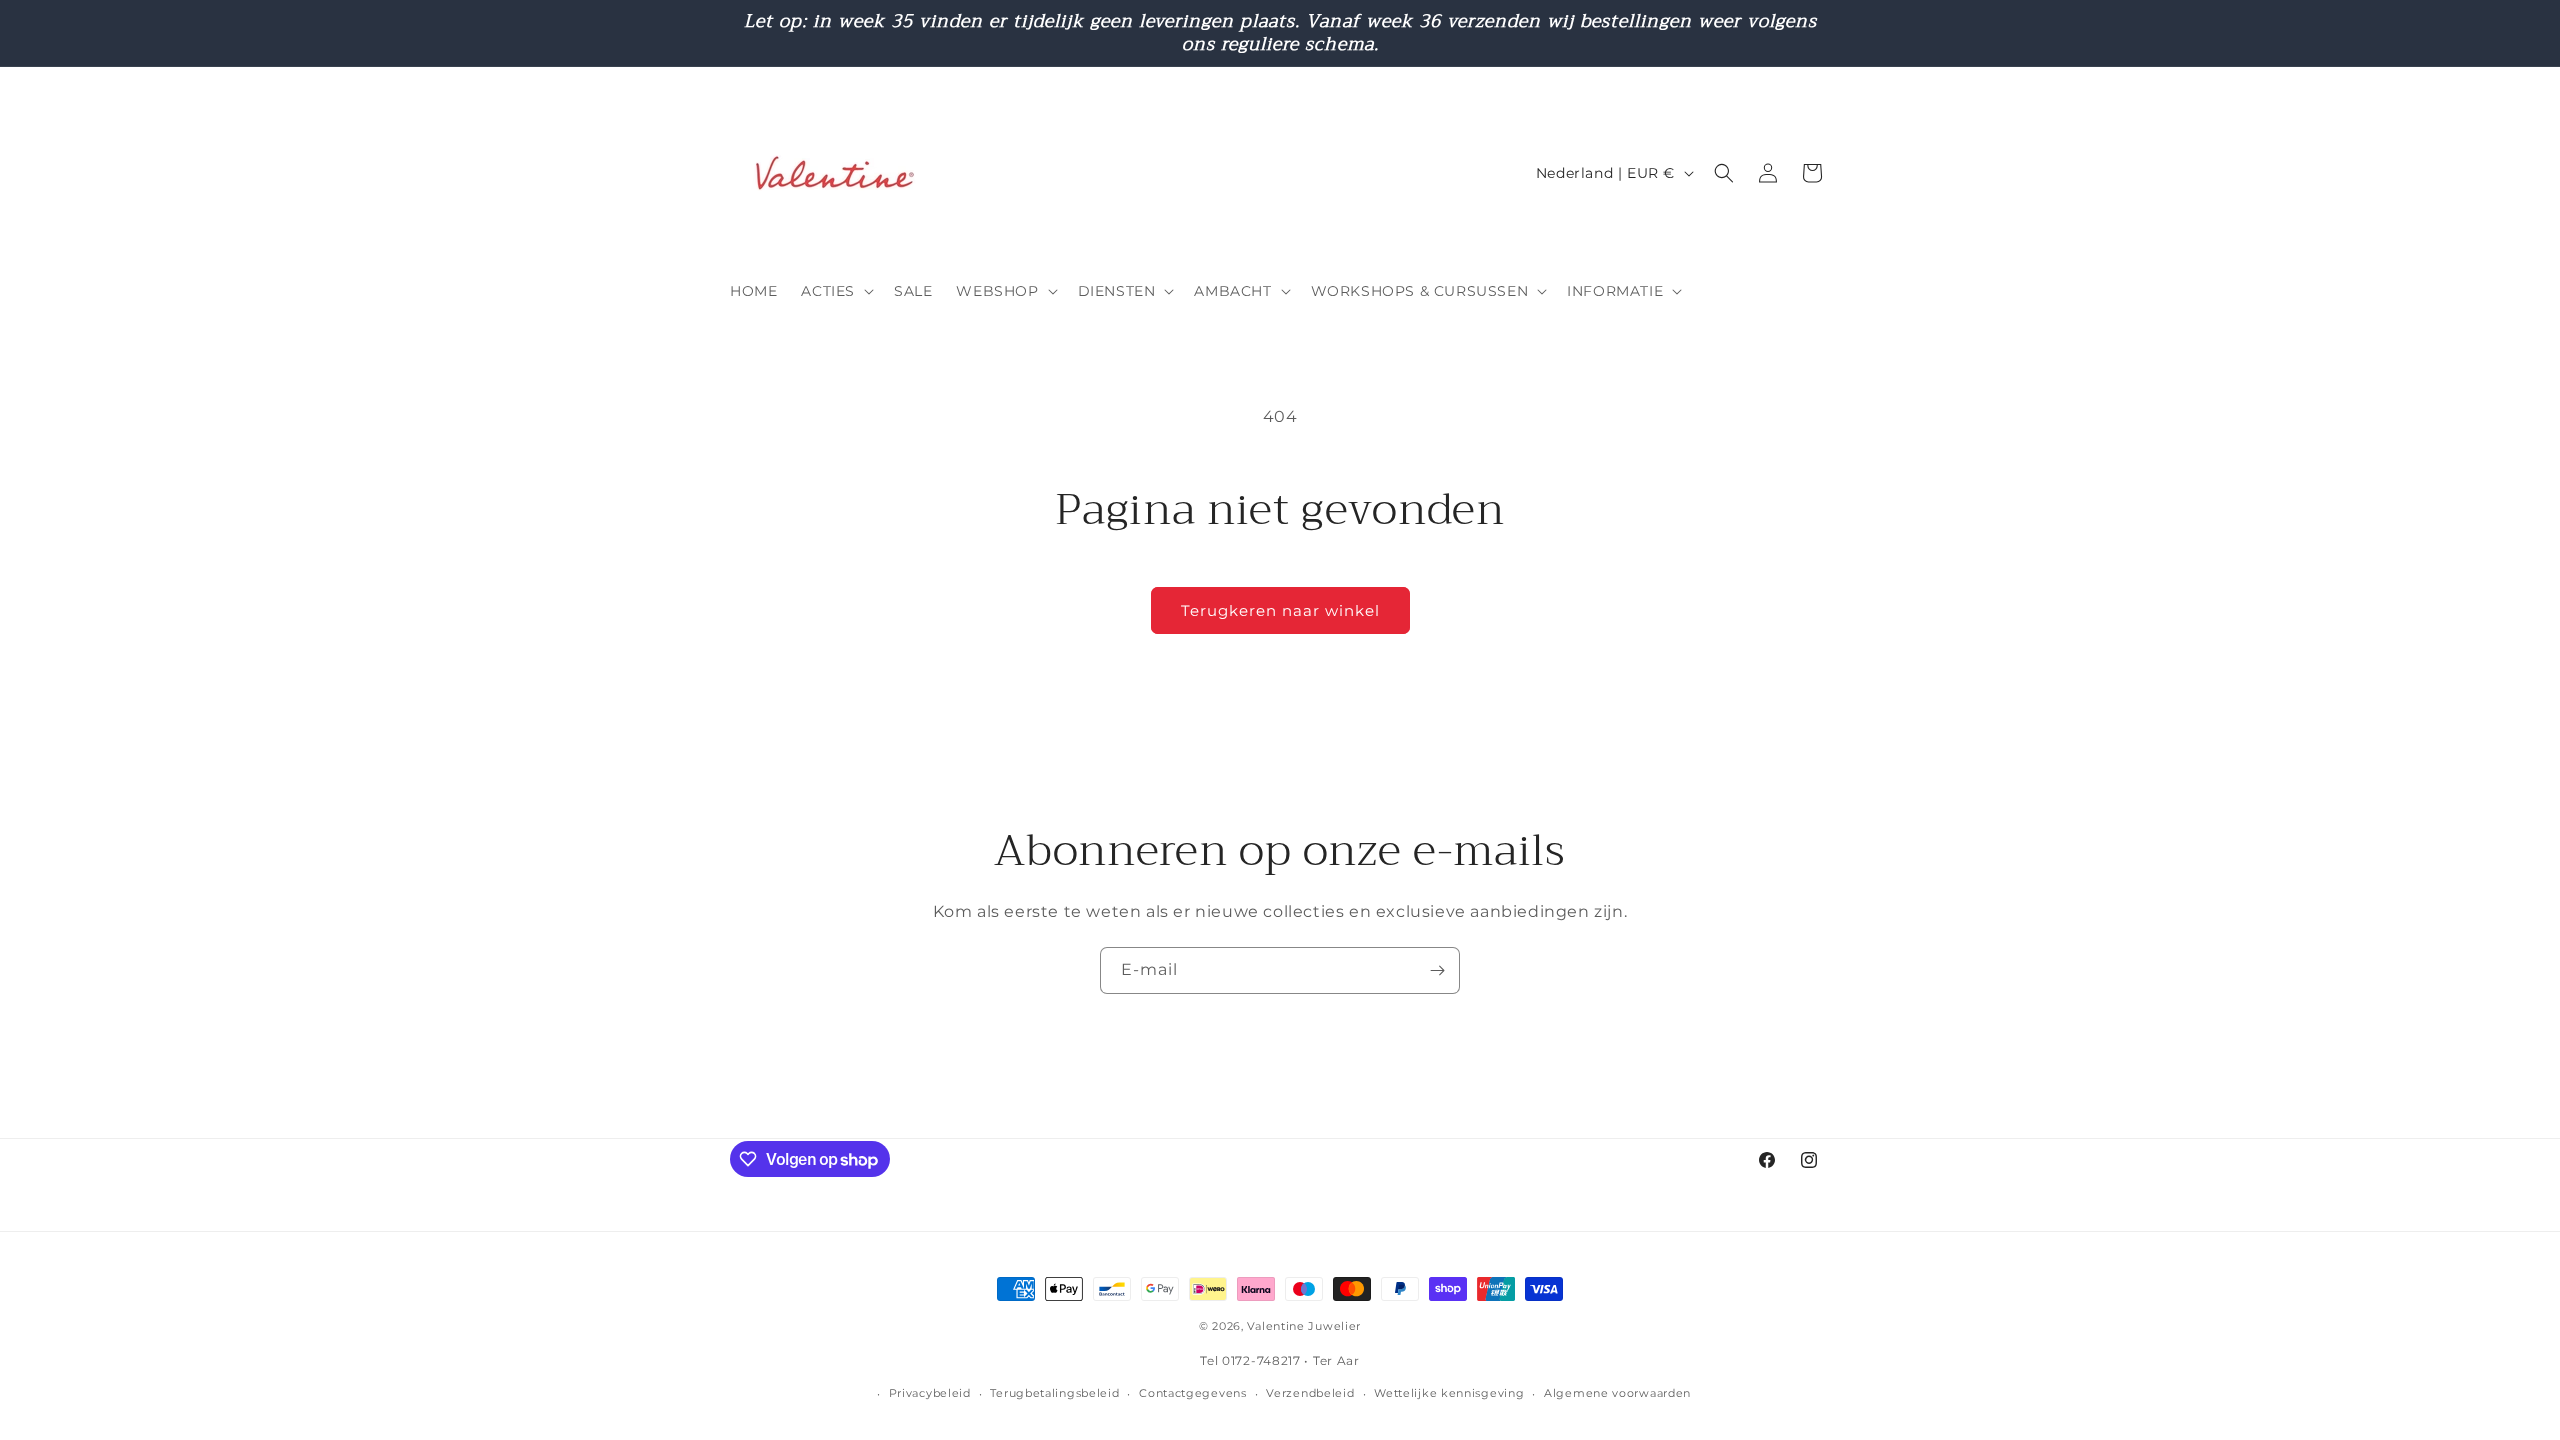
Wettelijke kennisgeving (1449, 1393)
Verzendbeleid (1310, 1393)
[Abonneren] (1437, 970)
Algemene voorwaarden (1617, 1393)
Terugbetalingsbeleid (1054, 1393)
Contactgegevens (1193, 1393)
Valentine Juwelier (1304, 1326)
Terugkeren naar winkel (1280, 610)
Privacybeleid (930, 1393)
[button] (835, 291)
